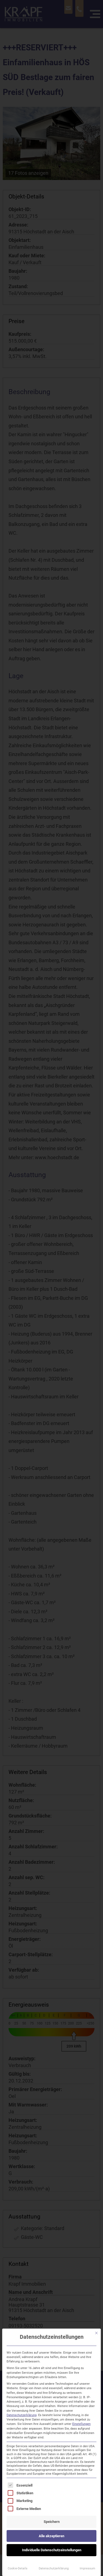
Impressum (87, 2568)
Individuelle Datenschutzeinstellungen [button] (52, 2550)
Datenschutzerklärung (22, 2415)
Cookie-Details (18, 2568)
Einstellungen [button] (81, 2424)
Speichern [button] (52, 2522)
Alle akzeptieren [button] (51, 2536)
